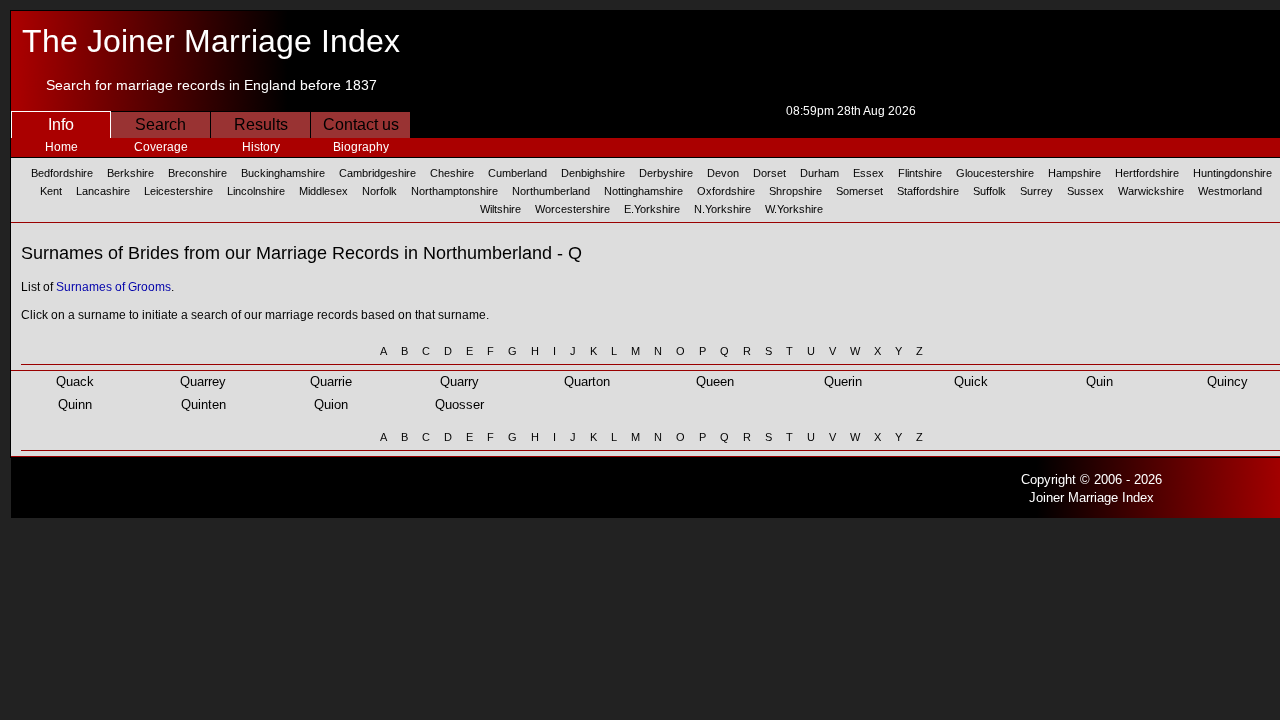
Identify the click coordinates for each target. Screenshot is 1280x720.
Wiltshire (500, 209)
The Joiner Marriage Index (211, 41)
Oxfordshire (726, 191)
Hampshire (1074, 173)
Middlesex (323, 191)
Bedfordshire (62, 173)
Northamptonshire (454, 191)
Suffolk (989, 191)
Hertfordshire (1147, 173)
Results (261, 124)
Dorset (769, 173)
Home (61, 147)
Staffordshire (928, 191)
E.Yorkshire (652, 209)
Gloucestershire (995, 173)
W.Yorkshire (794, 209)
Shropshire (795, 191)
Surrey (1036, 191)
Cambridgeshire (377, 173)
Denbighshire (593, 173)
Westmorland (1230, 191)
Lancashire (103, 191)
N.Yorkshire (722, 209)
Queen (715, 381)
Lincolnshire (256, 191)
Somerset (859, 191)
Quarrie (331, 381)
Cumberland (517, 173)
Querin (843, 381)
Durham (819, 173)
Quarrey (203, 381)
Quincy (1227, 381)
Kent (51, 191)
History (261, 147)
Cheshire (452, 173)
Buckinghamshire (283, 173)
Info (61, 124)
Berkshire (130, 173)
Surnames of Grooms (113, 287)
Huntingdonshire (1232, 173)
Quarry (459, 381)
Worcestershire (572, 209)
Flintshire (920, 173)
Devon (723, 173)
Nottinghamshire (643, 191)
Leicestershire (178, 191)
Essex (868, 173)
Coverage (161, 147)
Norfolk (379, 191)
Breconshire (197, 173)
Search (160, 124)
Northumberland (551, 191)
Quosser (459, 404)
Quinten (203, 404)
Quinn (75, 404)
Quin (1099, 381)
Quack (75, 381)
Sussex (1085, 191)
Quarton (587, 381)
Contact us (361, 124)
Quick (971, 381)
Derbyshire (666, 173)
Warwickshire (1151, 191)
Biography (361, 147)
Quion (331, 404)
